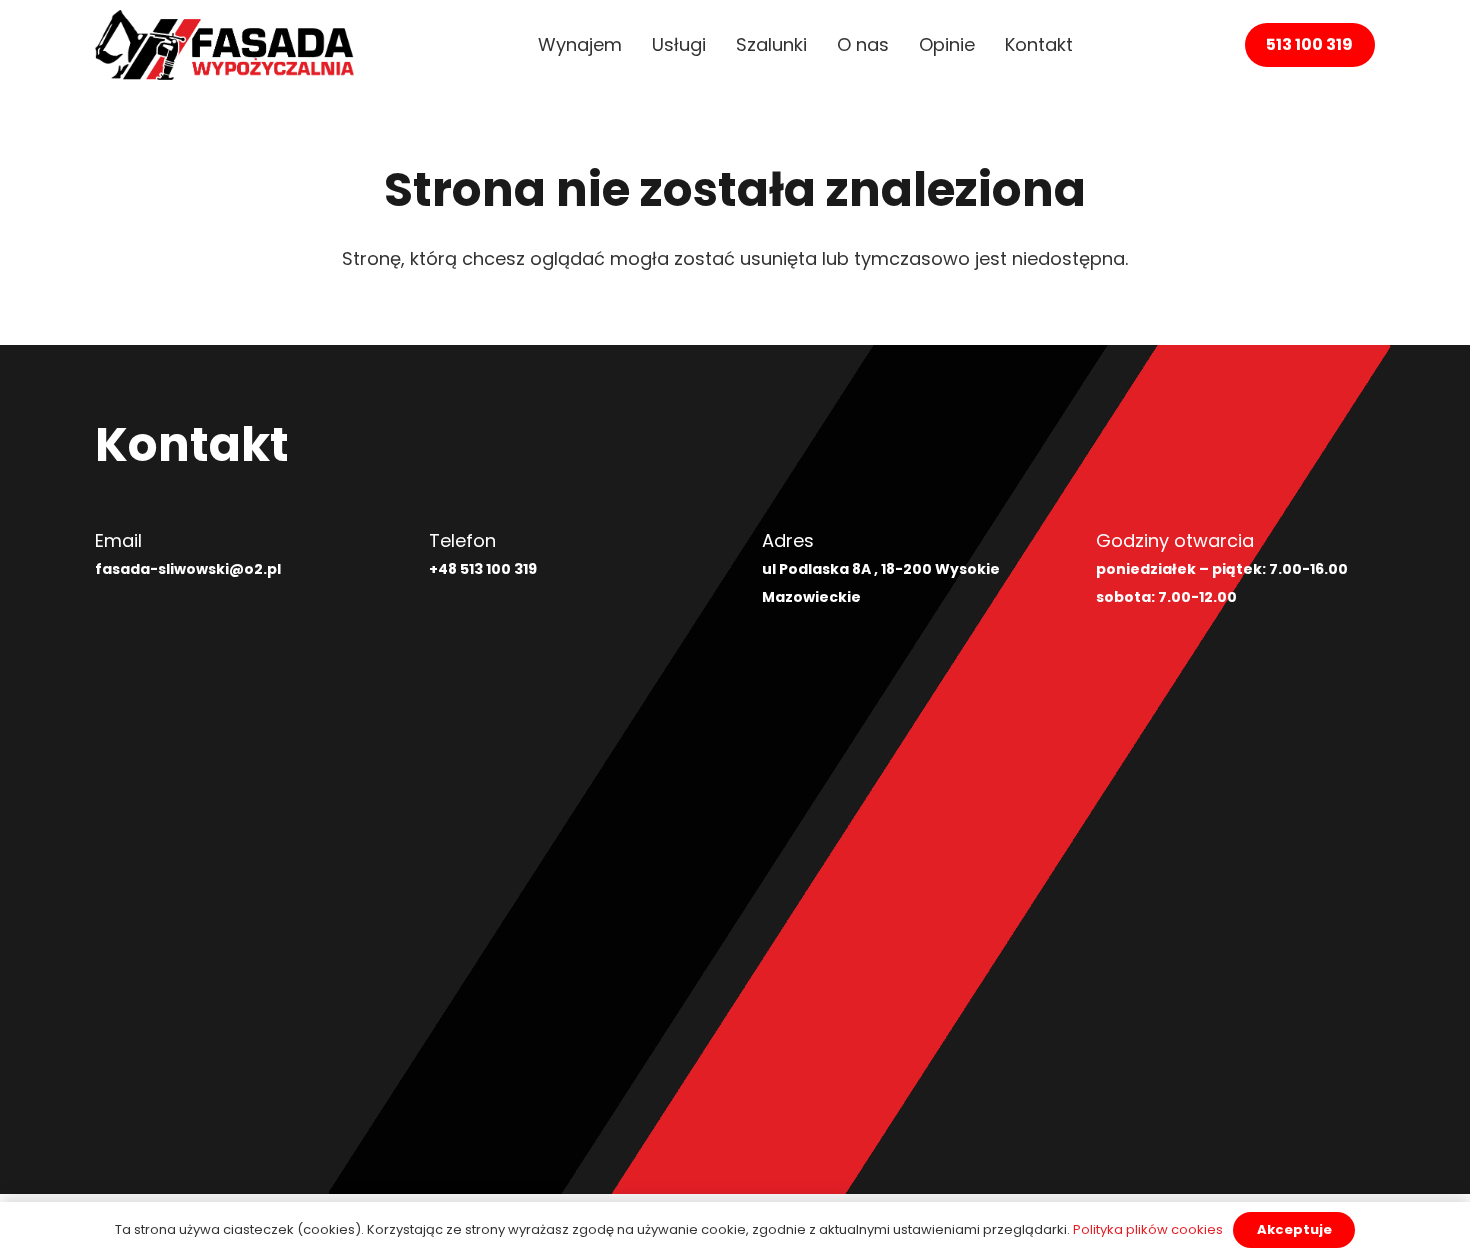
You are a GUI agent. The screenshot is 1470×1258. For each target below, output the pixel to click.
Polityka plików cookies (1148, 1229)
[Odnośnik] (224, 45)
